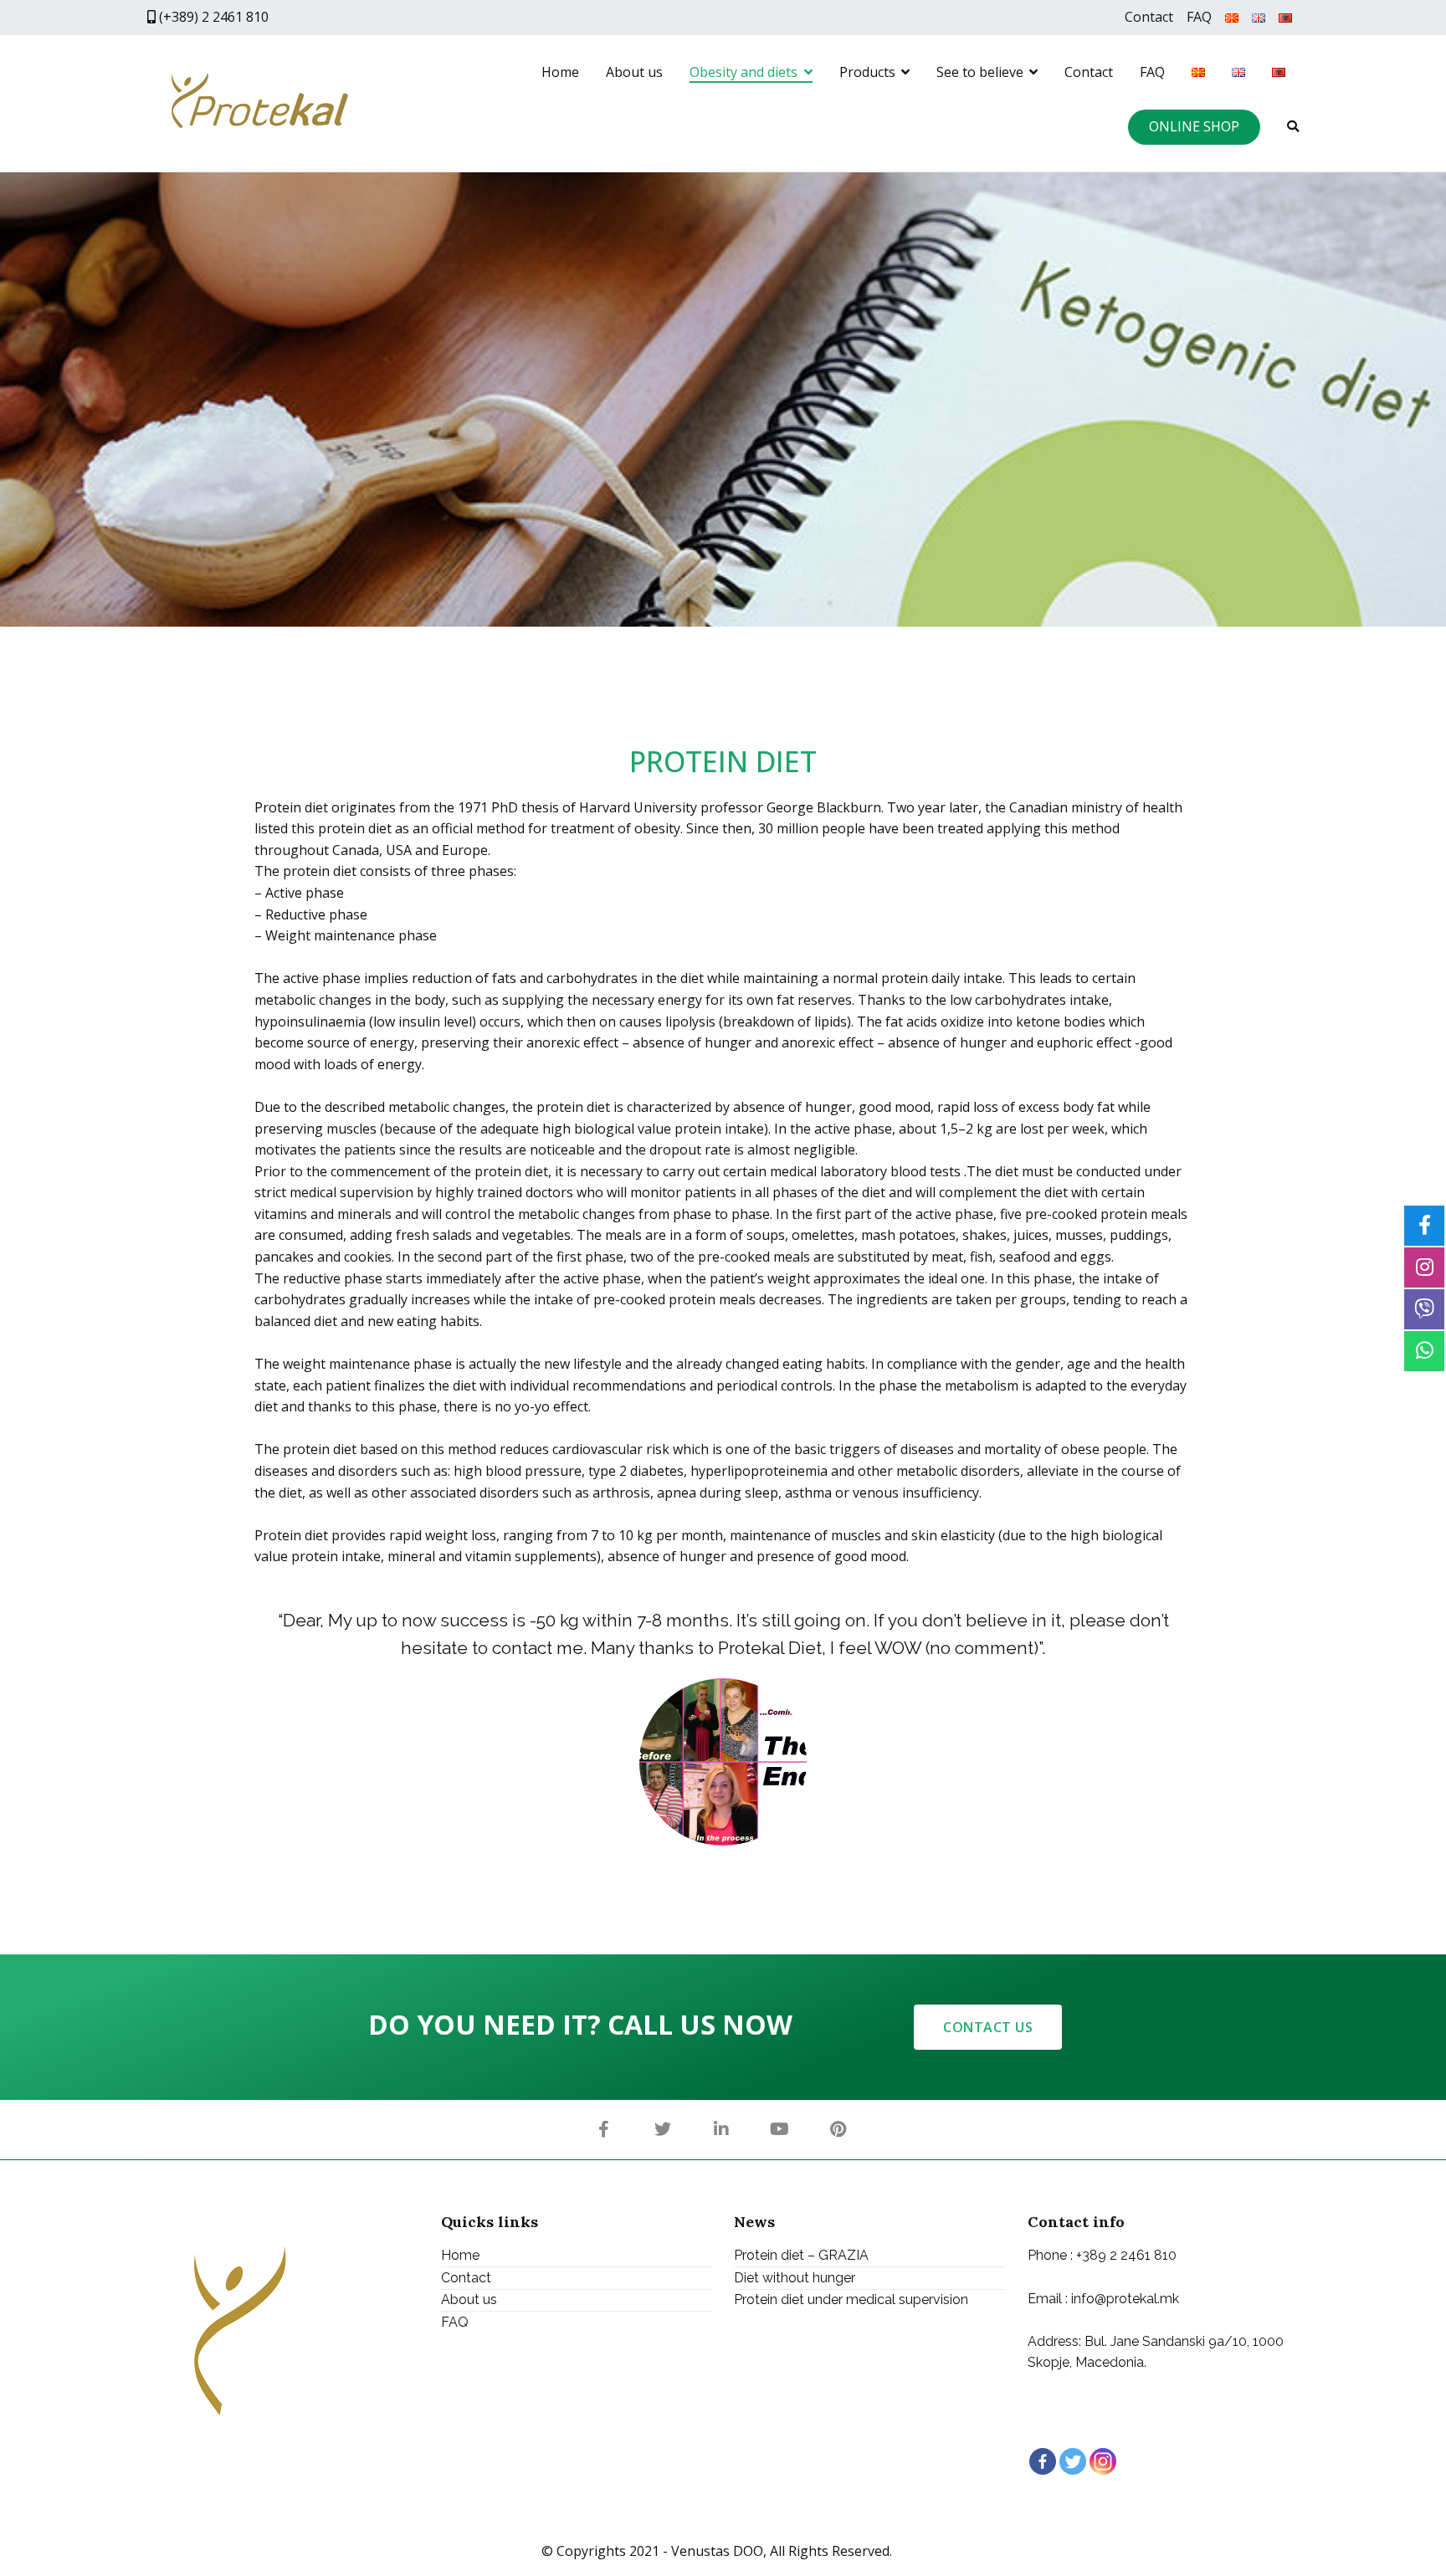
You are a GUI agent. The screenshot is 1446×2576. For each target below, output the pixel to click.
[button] (988, 2027)
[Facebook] (1043, 2461)
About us (634, 72)
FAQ (1199, 17)
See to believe (980, 72)
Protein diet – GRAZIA (801, 2255)
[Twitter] (1073, 2461)
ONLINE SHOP (1194, 126)
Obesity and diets (744, 72)
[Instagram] (1103, 2461)
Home (560, 72)
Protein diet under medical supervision (851, 2300)
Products (867, 72)
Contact (1149, 17)
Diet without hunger (795, 2278)
